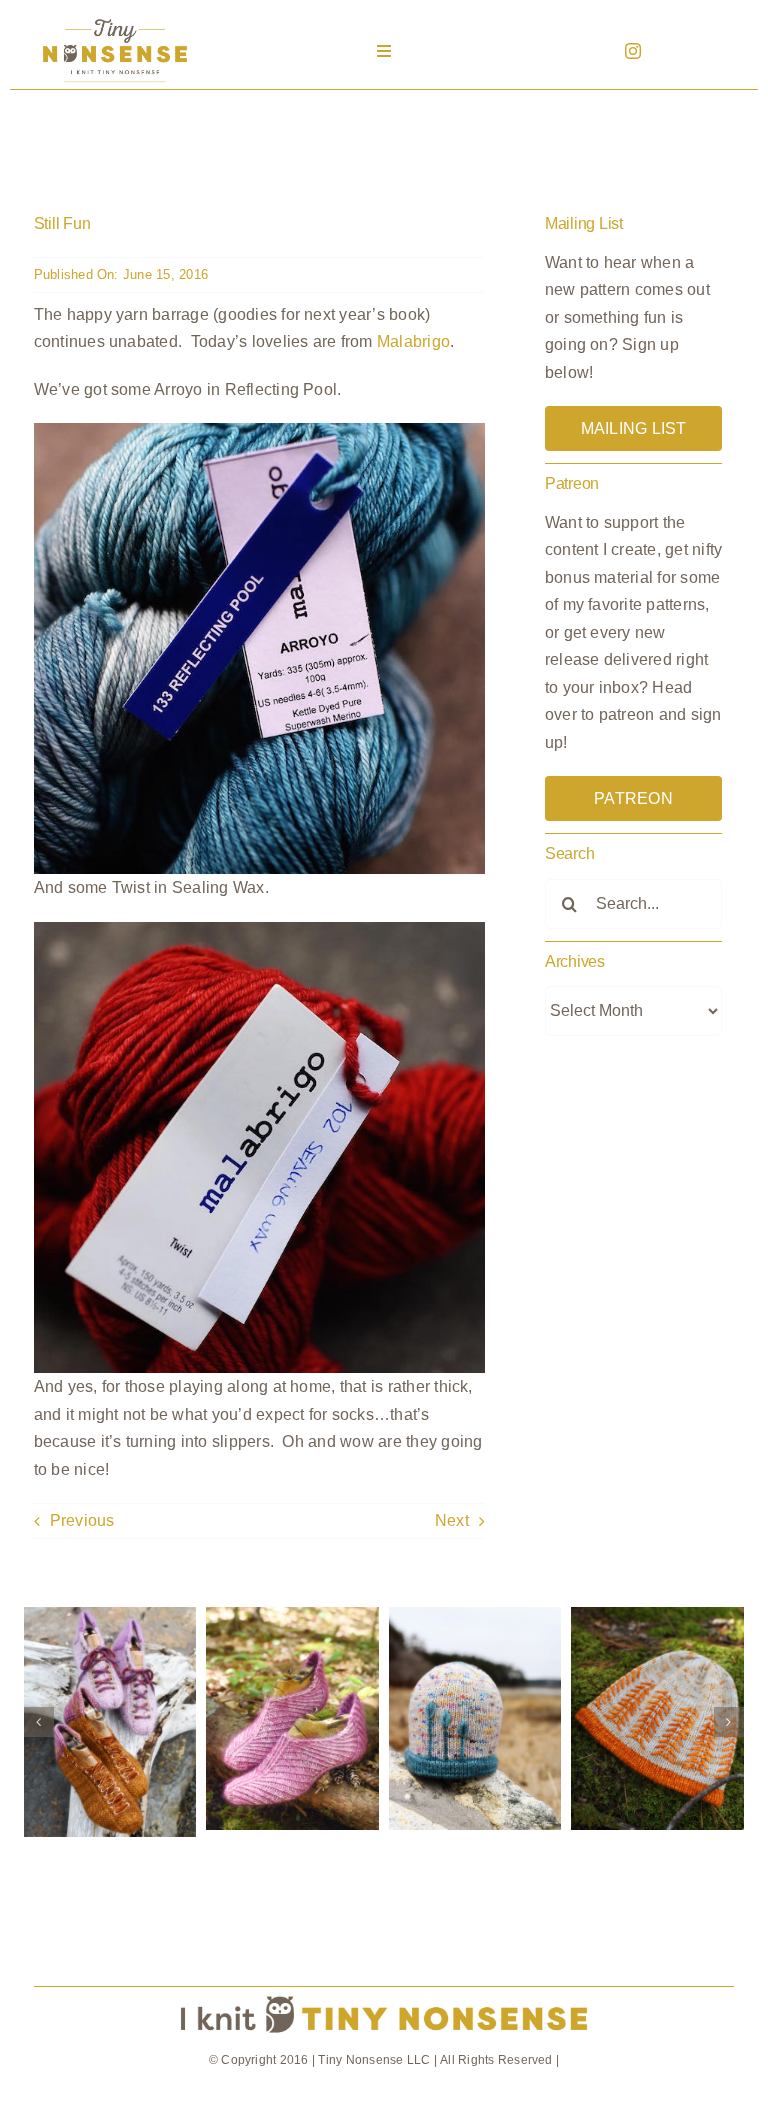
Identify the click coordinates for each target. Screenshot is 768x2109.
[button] (39, 1722)
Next (452, 1520)
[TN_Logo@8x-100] (115, 19)
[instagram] (633, 51)
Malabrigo (413, 341)
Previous (82, 1520)
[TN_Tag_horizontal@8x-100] (383, 1994)
